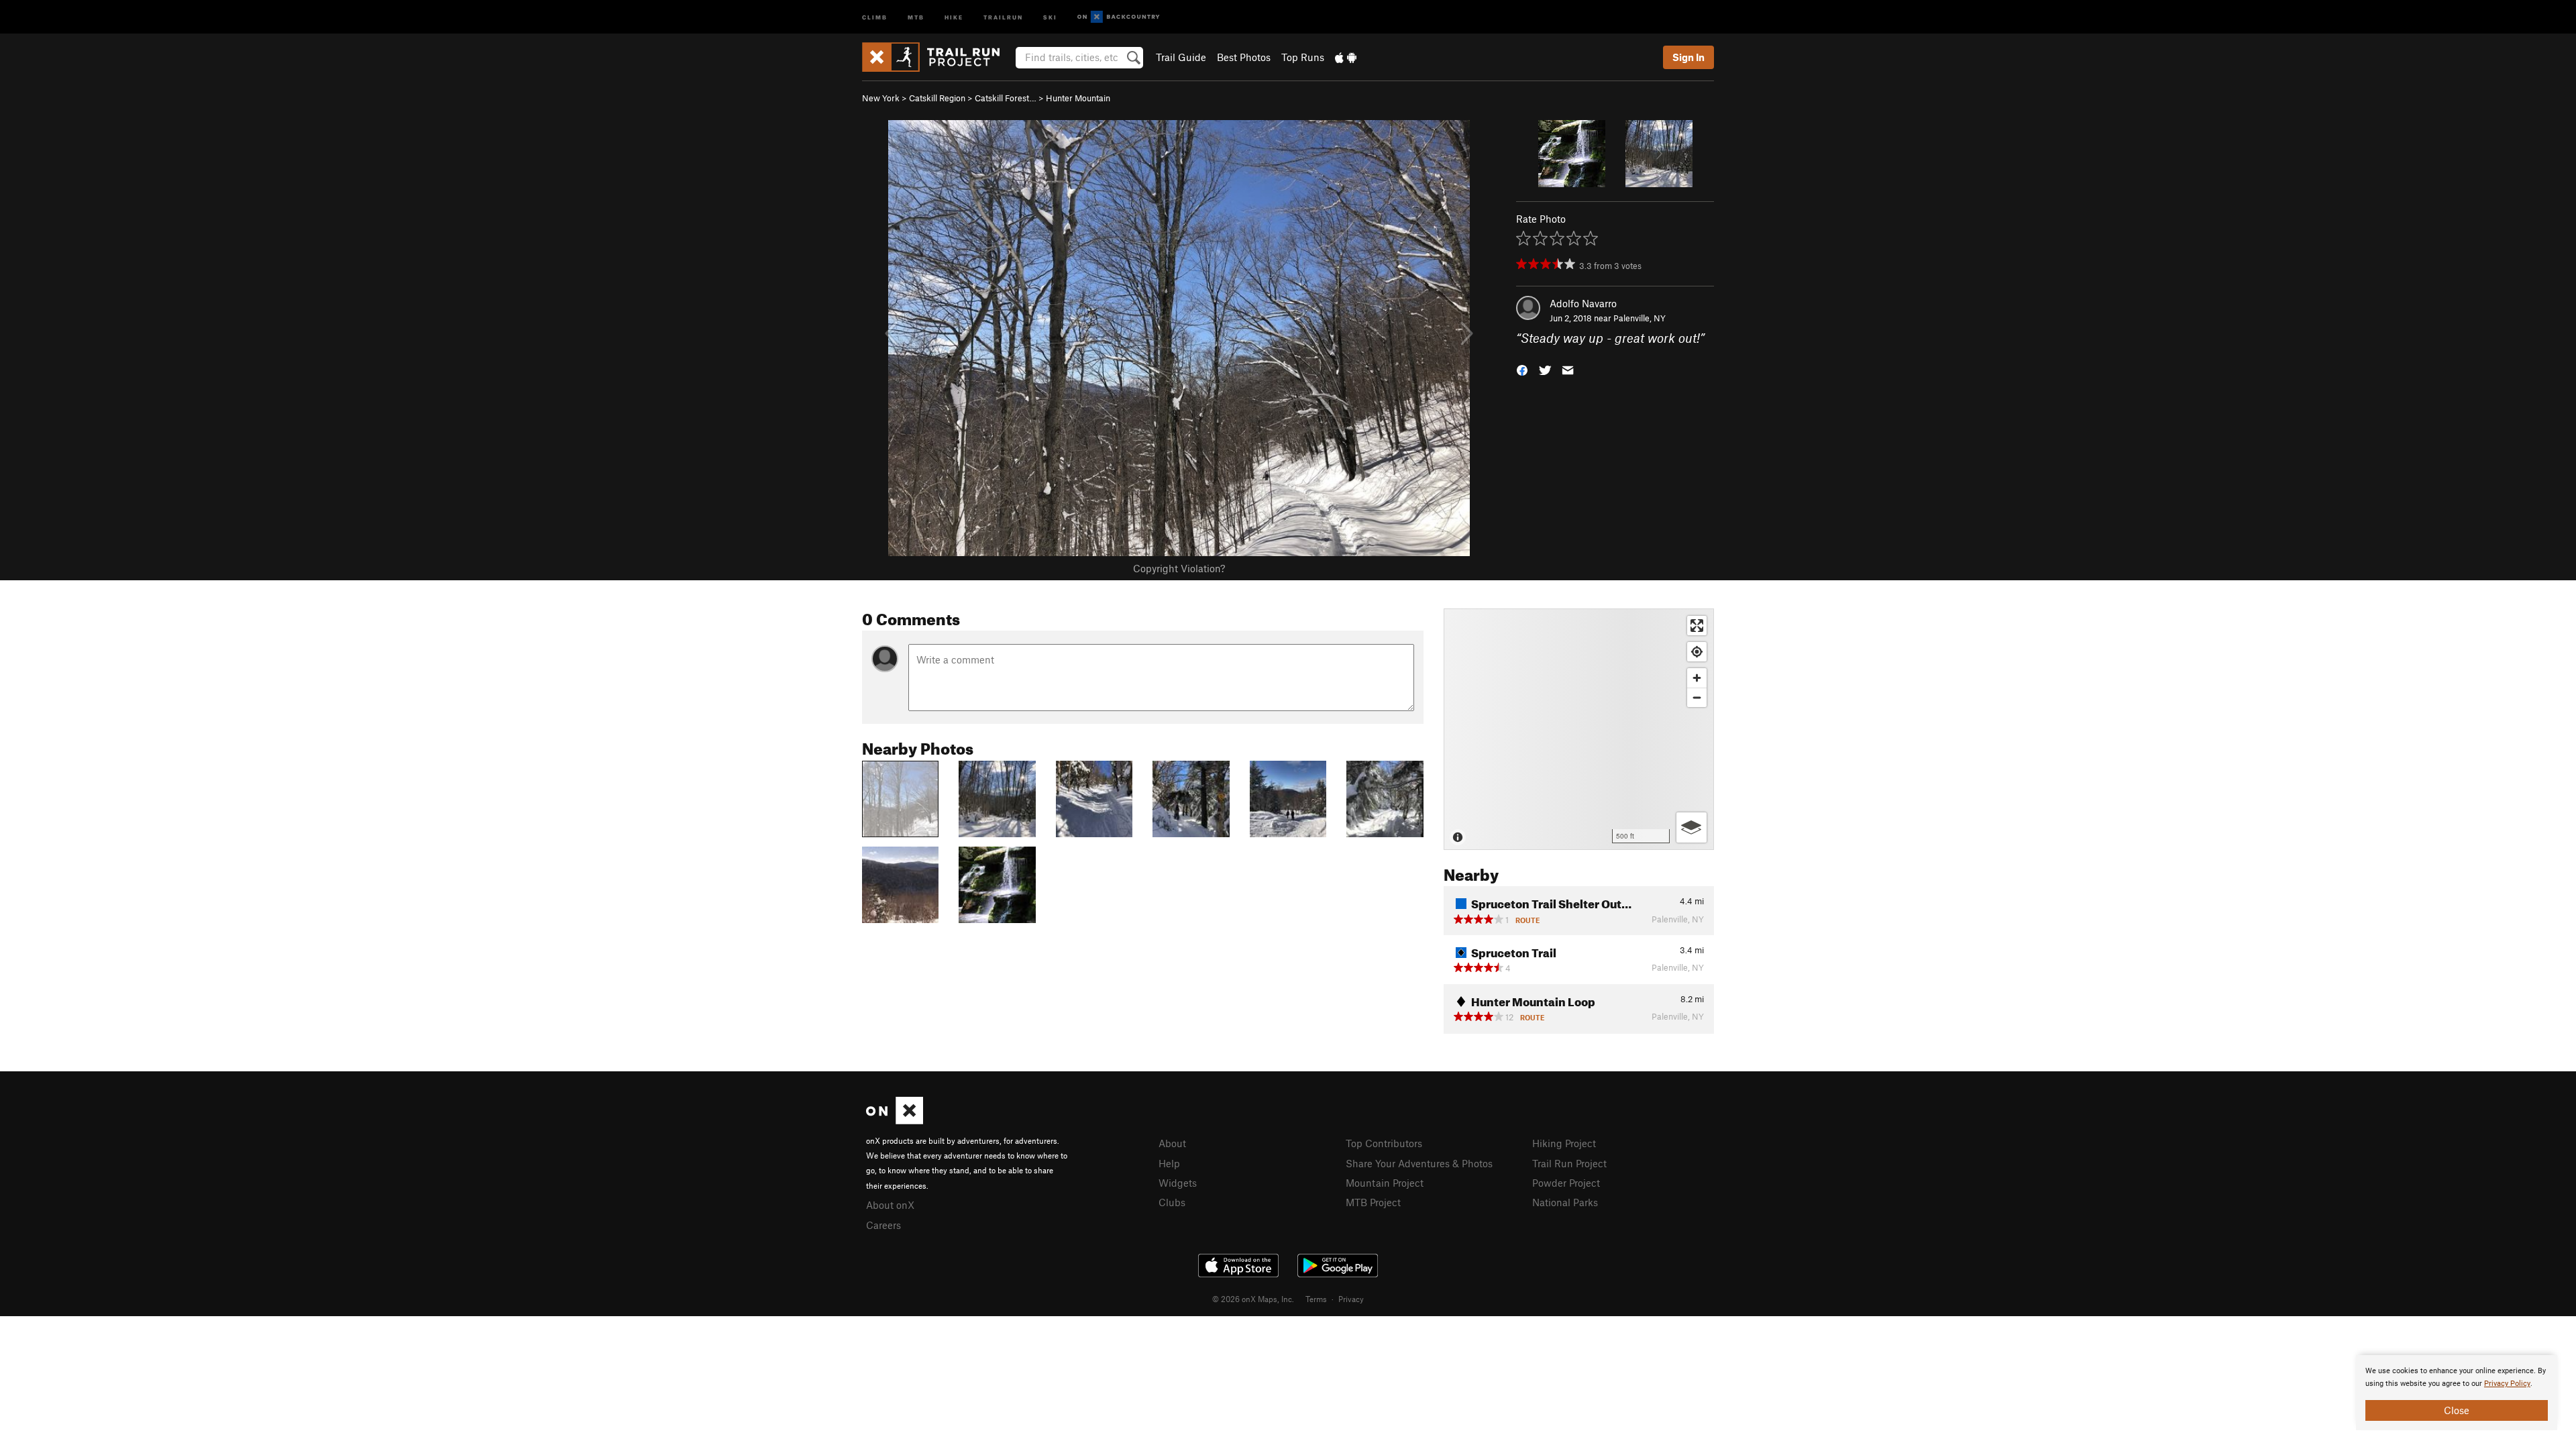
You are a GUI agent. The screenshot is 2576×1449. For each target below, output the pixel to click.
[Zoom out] (1697, 697)
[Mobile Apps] (1346, 57)
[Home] (937, 57)
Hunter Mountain (1078, 98)
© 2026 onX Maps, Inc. (1253, 1299)
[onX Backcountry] (1119, 17)
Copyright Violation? (1179, 568)
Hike (954, 16)
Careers (883, 1225)
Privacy (1351, 1299)
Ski (1050, 16)
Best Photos (1244, 57)
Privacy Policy (2507, 1384)
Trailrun (1003, 16)
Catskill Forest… (1006, 98)
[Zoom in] (1697, 678)
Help (1169, 1163)
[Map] (1579, 729)
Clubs (1172, 1202)
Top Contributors (1384, 1143)
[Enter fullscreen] (1697, 626)
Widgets (1178, 1183)
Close (2457, 1410)
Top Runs (1303, 57)
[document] (2457, 1393)
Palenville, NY (1640, 318)
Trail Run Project (1569, 1163)
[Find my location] (1697, 652)
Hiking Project (1564, 1143)
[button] (1522, 369)
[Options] (1692, 827)
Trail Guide (1181, 57)
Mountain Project (1385, 1183)
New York (881, 98)
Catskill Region (937, 98)
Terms (1316, 1299)
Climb (875, 16)
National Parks (1565, 1202)
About (1172, 1143)
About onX (890, 1205)
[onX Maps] (895, 1120)
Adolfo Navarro (1583, 303)
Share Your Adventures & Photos (1419, 1163)
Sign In (1688, 57)
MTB (916, 16)
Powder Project (1566, 1183)
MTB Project (1373, 1202)
